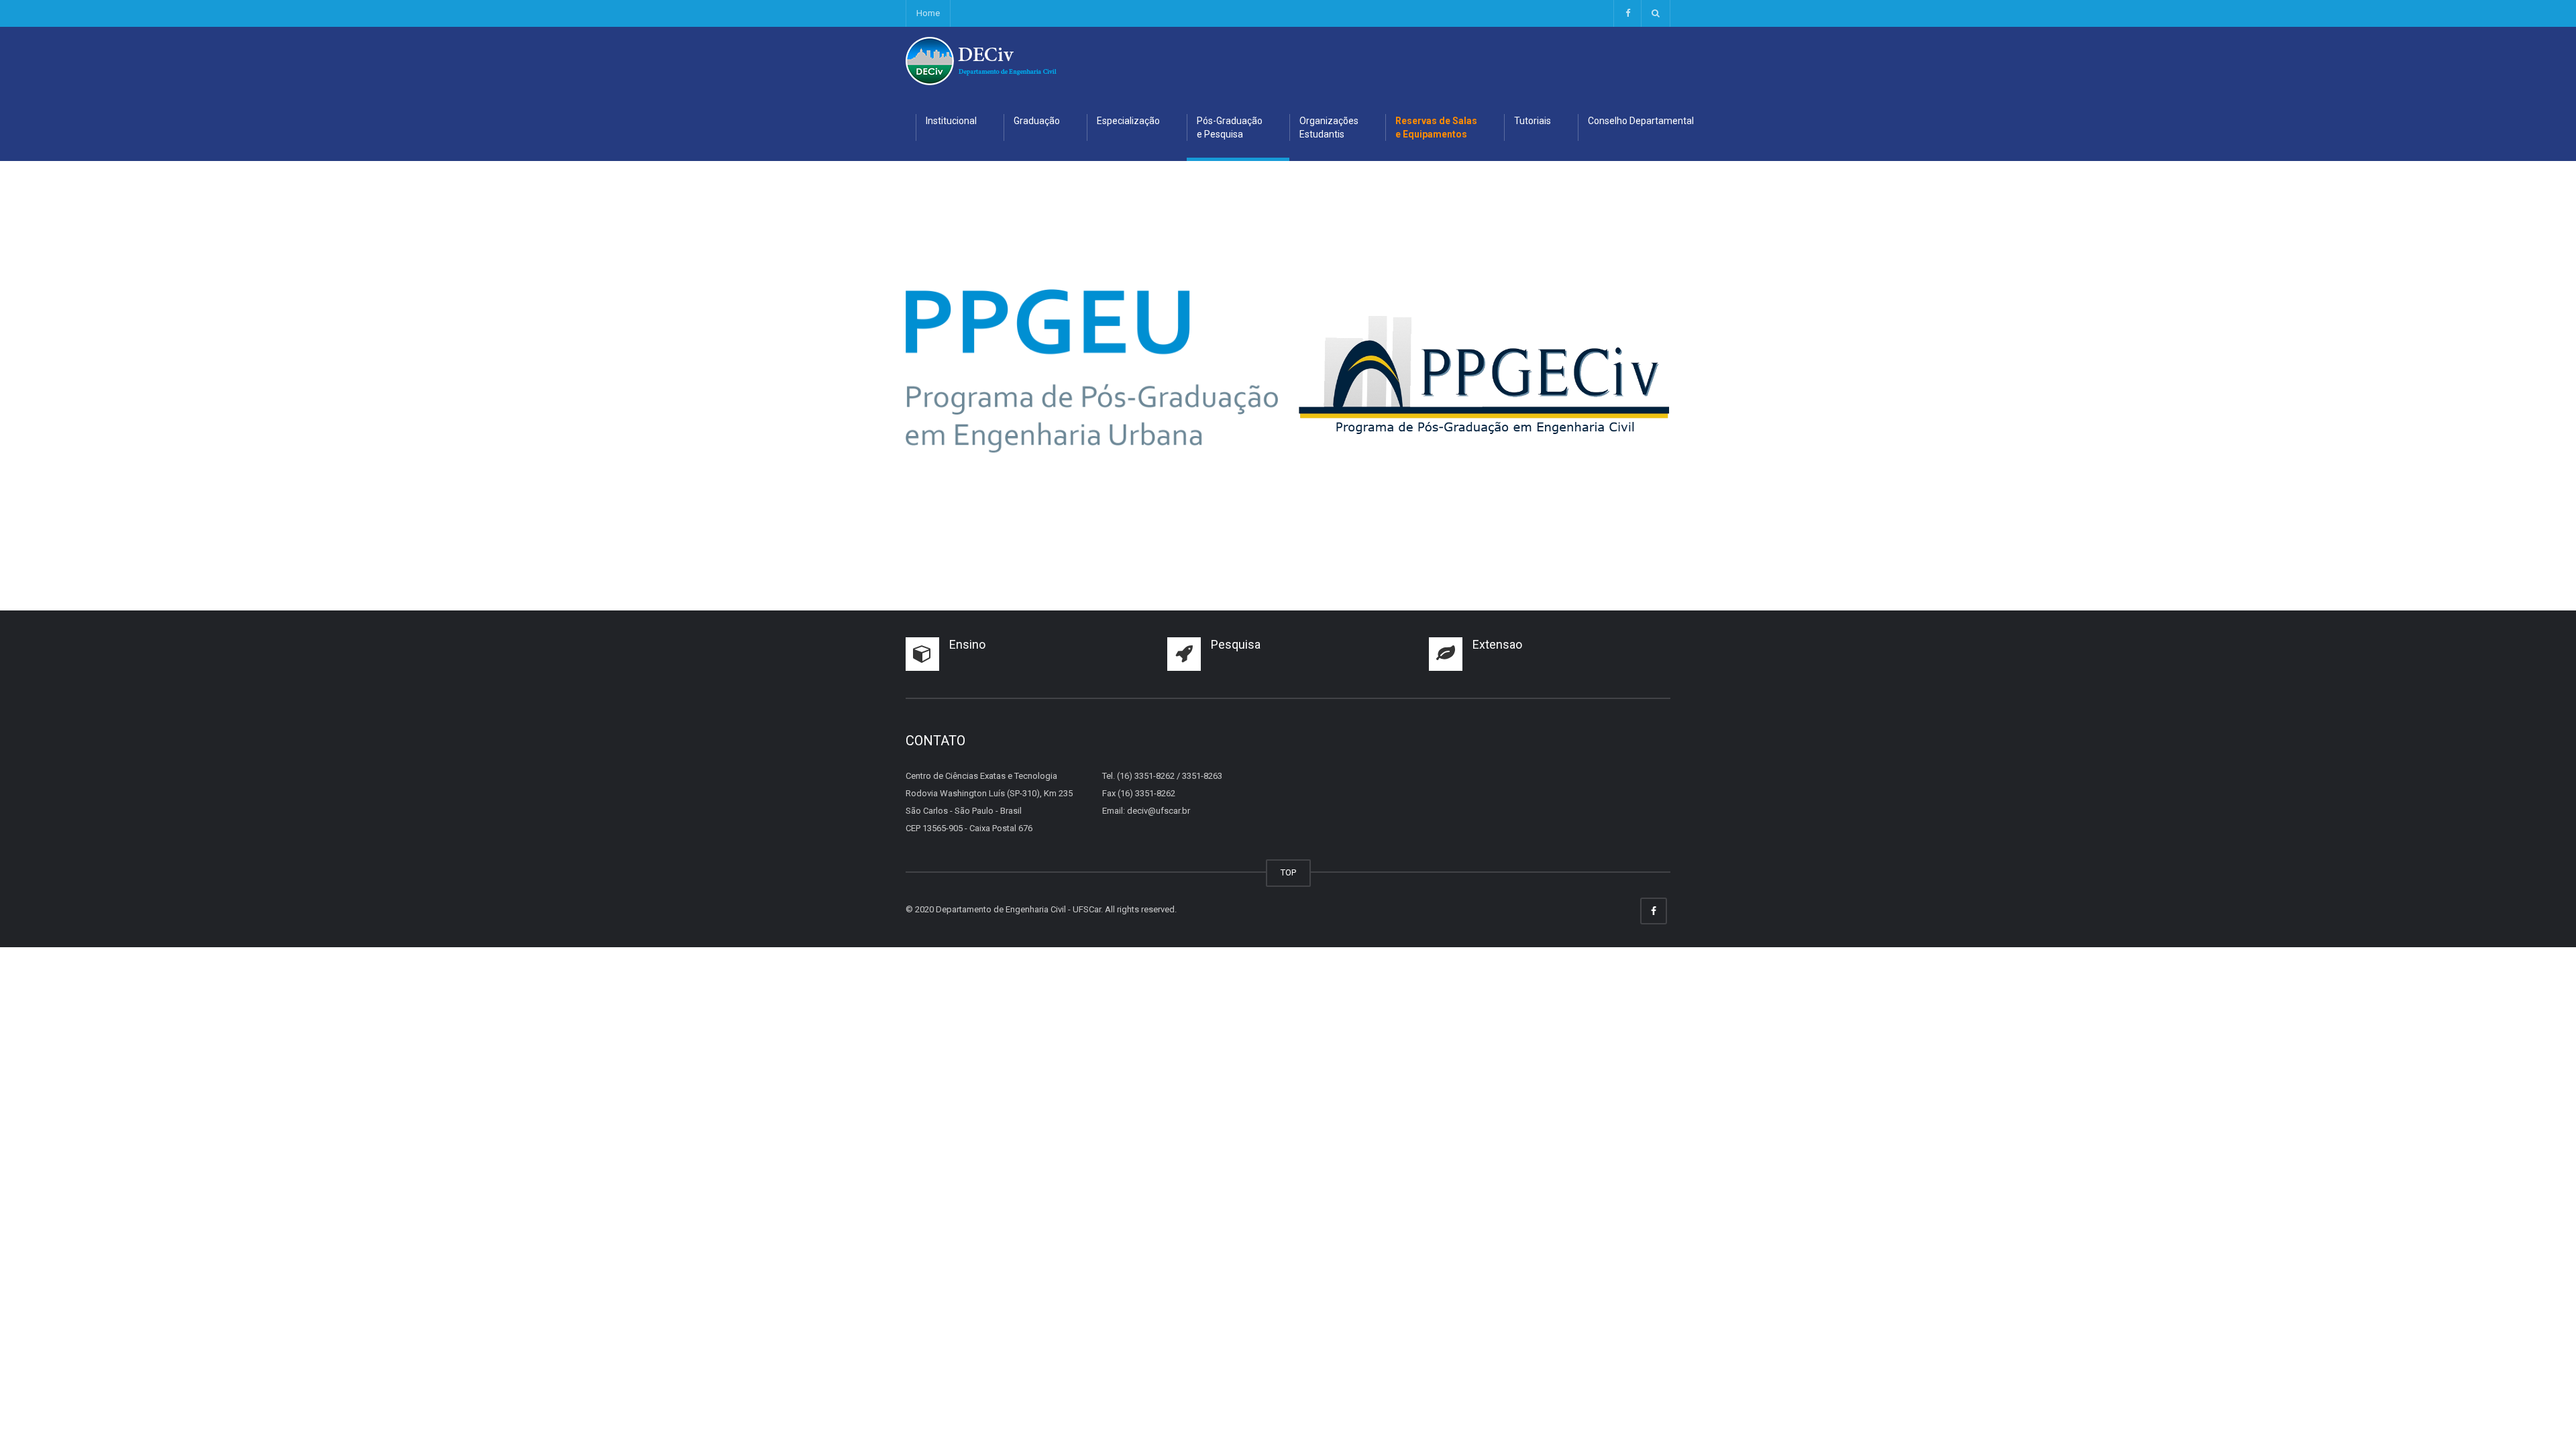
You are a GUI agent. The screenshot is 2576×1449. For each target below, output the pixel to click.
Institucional (951, 121)
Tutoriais (1533, 121)
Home (928, 13)
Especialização (1128, 121)
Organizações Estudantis (1329, 127)
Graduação (1037, 121)
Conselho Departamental (1641, 121)
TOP (1288, 872)
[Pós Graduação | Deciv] (981, 60)
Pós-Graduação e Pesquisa (1230, 127)
